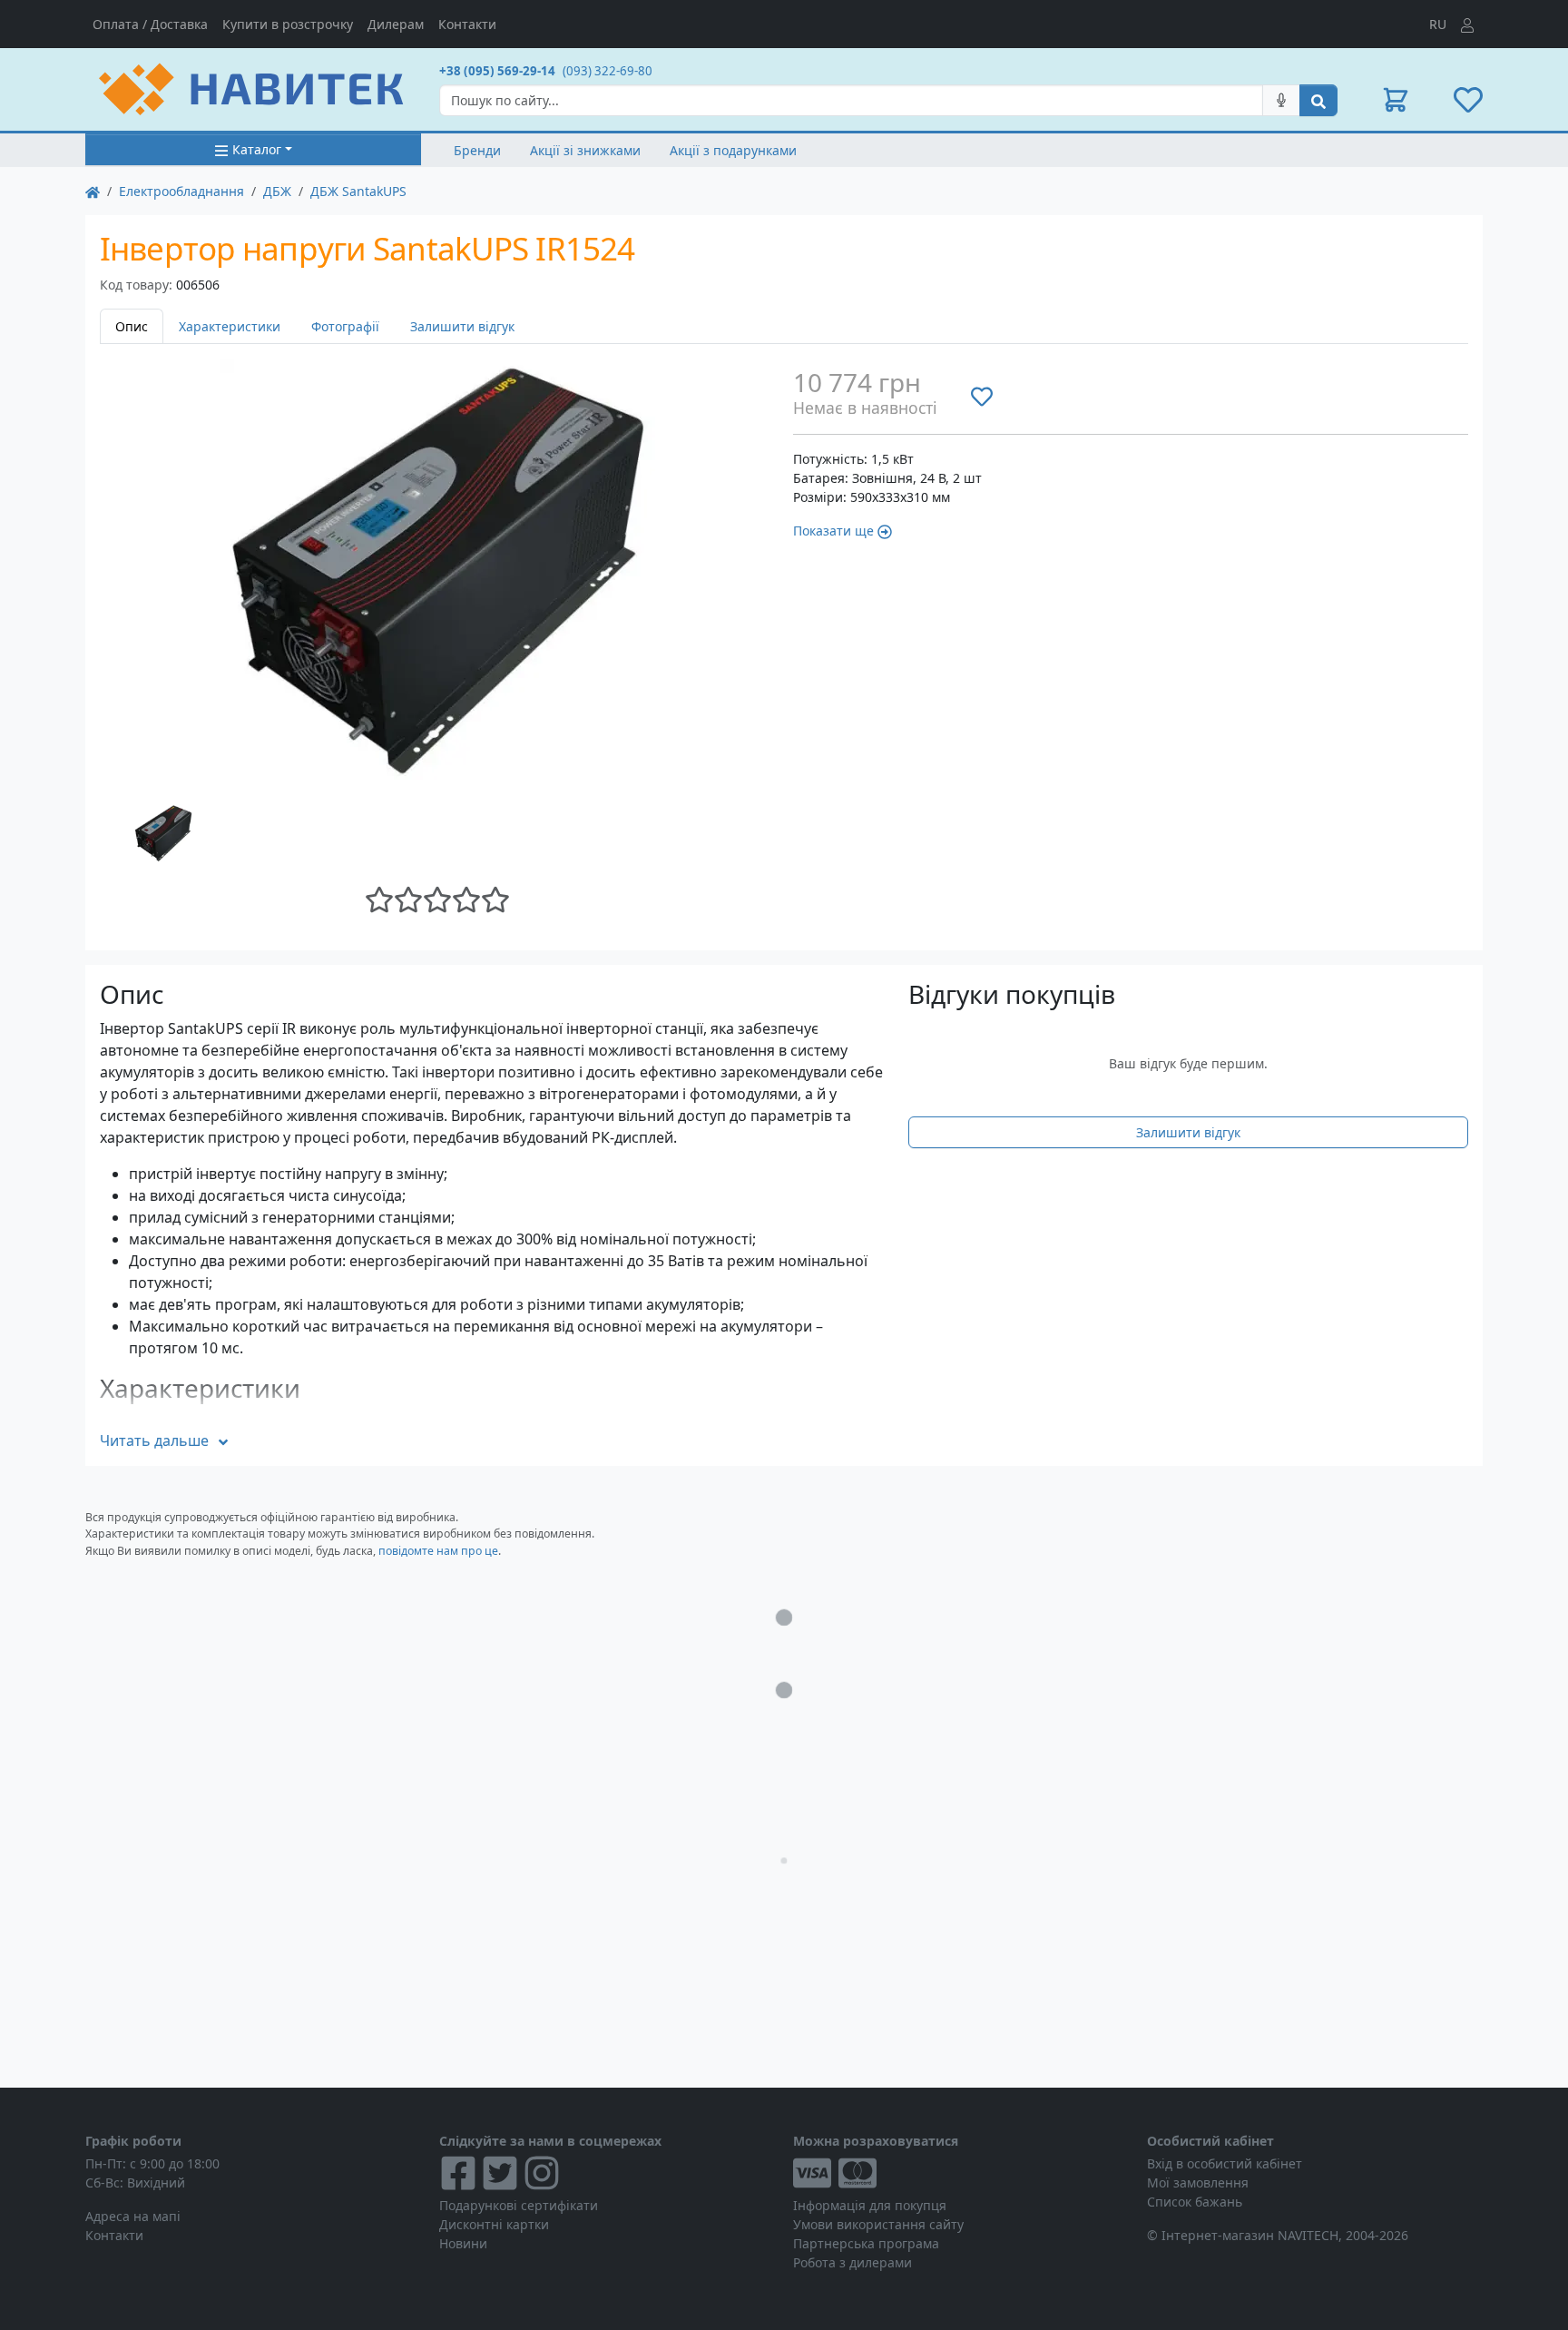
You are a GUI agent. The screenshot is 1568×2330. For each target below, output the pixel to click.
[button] (1396, 100)
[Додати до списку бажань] (982, 396)
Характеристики (230, 326)
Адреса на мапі (133, 2216)
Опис (132, 326)
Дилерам (396, 24)
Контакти (467, 24)
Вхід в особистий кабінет (1225, 2163)
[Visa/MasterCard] (961, 2173)
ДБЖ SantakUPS (358, 191)
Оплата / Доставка (150, 24)
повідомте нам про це (438, 1551)
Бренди (477, 150)
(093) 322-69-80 (608, 71)
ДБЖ (277, 191)
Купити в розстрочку (288, 24)
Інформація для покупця (870, 2205)
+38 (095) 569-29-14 (497, 71)
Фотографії (345, 326)
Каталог (257, 149)
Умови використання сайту (878, 2224)
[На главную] (93, 191)
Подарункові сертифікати (519, 2205)
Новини (463, 2243)
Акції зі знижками (585, 150)
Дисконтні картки (494, 2224)
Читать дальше (154, 1440)
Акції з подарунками (733, 150)
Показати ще (833, 531)
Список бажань (1195, 2202)
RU (1438, 24)
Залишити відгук (462, 326)
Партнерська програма (866, 2243)
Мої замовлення (1198, 2183)
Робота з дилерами (853, 2262)
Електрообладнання (181, 191)
